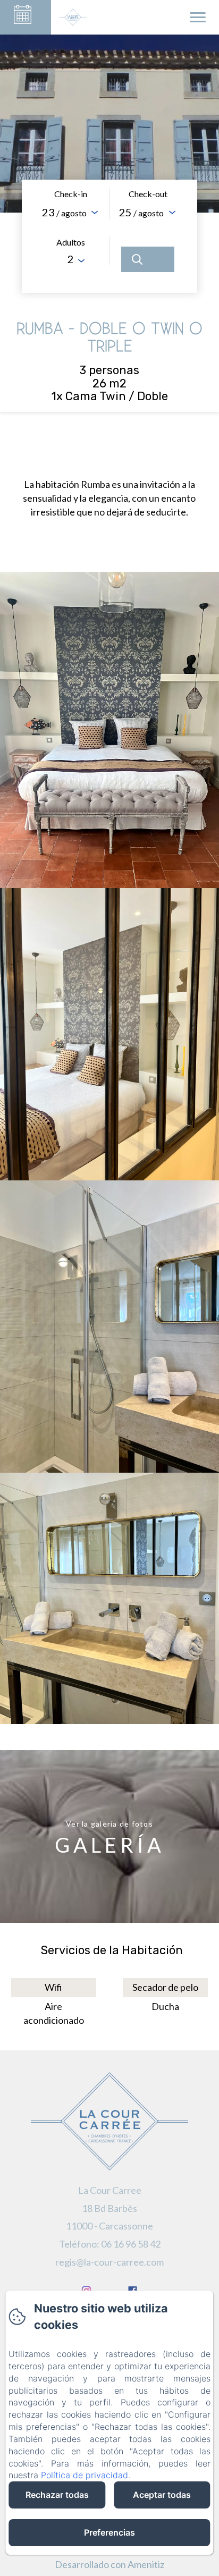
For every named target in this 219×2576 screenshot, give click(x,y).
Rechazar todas (57, 2495)
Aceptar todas (162, 2495)
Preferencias (109, 2532)
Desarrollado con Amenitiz (109, 2564)
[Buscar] (148, 259)
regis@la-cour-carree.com (109, 2262)
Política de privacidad (85, 2475)
